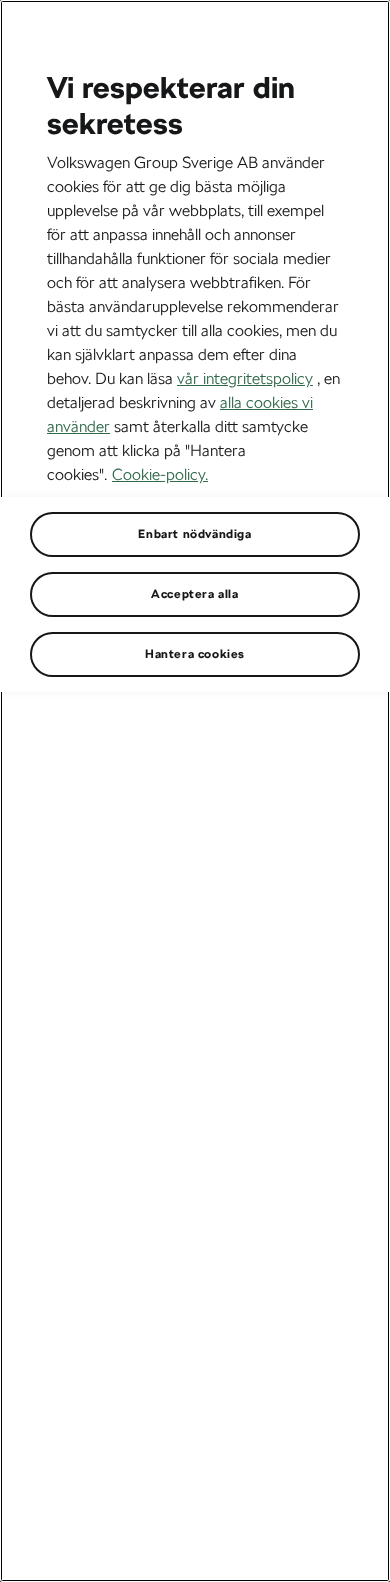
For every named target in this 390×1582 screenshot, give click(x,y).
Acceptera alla (194, 594)
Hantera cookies (195, 654)
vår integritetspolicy (245, 378)
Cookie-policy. (160, 474)
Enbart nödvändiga (194, 534)
